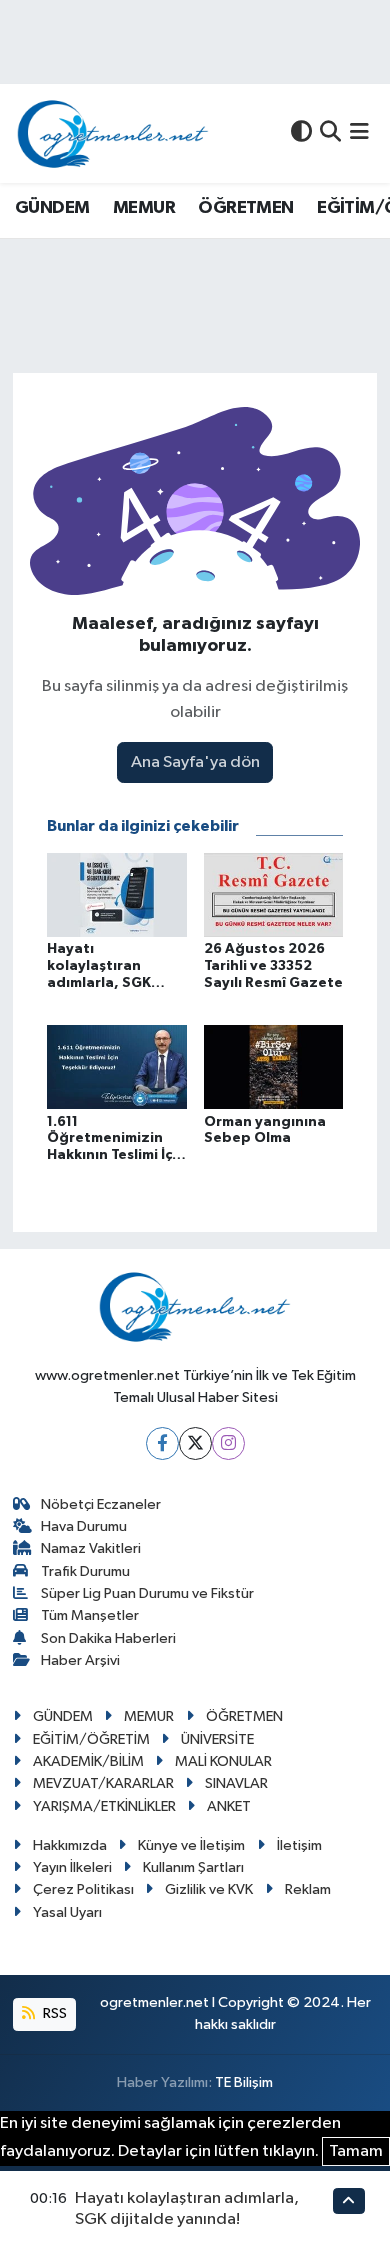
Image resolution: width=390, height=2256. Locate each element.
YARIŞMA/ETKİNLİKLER (104, 1806)
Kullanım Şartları (193, 1867)
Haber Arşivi (80, 1660)
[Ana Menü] (359, 133)
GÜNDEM (52, 208)
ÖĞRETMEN (245, 208)
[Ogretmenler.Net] (113, 133)
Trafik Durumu (85, 1571)
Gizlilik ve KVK (209, 1889)
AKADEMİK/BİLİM (88, 1761)
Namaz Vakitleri (91, 1548)
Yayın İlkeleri (72, 1867)
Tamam (356, 2151)
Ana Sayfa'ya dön (195, 762)
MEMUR (144, 208)
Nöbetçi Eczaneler (101, 1504)
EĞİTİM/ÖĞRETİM (91, 1739)
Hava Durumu (84, 1526)
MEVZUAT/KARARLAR (103, 1783)
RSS (53, 2013)
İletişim (299, 1845)
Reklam (308, 1889)
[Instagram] (228, 1443)
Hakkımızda (70, 1845)
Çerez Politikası (83, 1889)
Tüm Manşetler (90, 1615)
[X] (195, 1443)
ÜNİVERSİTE (217, 1739)
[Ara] (330, 133)
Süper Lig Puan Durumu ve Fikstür (147, 1593)
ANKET (229, 1806)
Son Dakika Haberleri (108, 1638)
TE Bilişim (244, 2082)
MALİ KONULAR (223, 1761)
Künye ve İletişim (191, 1845)
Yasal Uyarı (67, 1912)
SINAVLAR (236, 1783)
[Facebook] (162, 1443)
